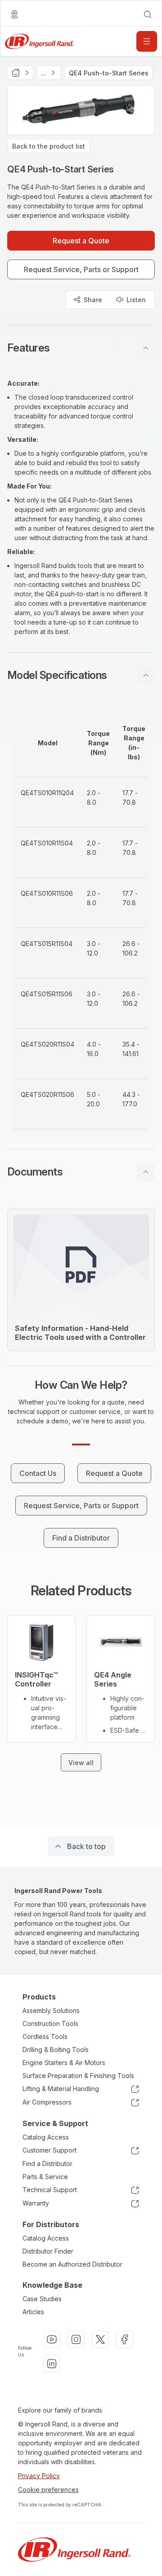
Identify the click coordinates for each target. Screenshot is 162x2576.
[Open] (147, 41)
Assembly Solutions (51, 2010)
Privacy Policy (39, 2476)
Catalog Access (46, 2137)
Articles (33, 2312)
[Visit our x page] (100, 2339)
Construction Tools (50, 2023)
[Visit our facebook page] (125, 2339)
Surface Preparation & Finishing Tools (78, 2076)
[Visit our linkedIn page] (52, 2364)
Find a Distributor (47, 2164)
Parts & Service (45, 2177)
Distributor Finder (48, 2251)
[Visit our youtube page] (52, 2339)
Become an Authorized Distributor (72, 2264)
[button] (81, 348)
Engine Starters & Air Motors (64, 2063)
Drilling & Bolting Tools (56, 2050)
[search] (148, 14)
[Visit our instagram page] (76, 2339)
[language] (14, 14)
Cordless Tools (45, 2037)
